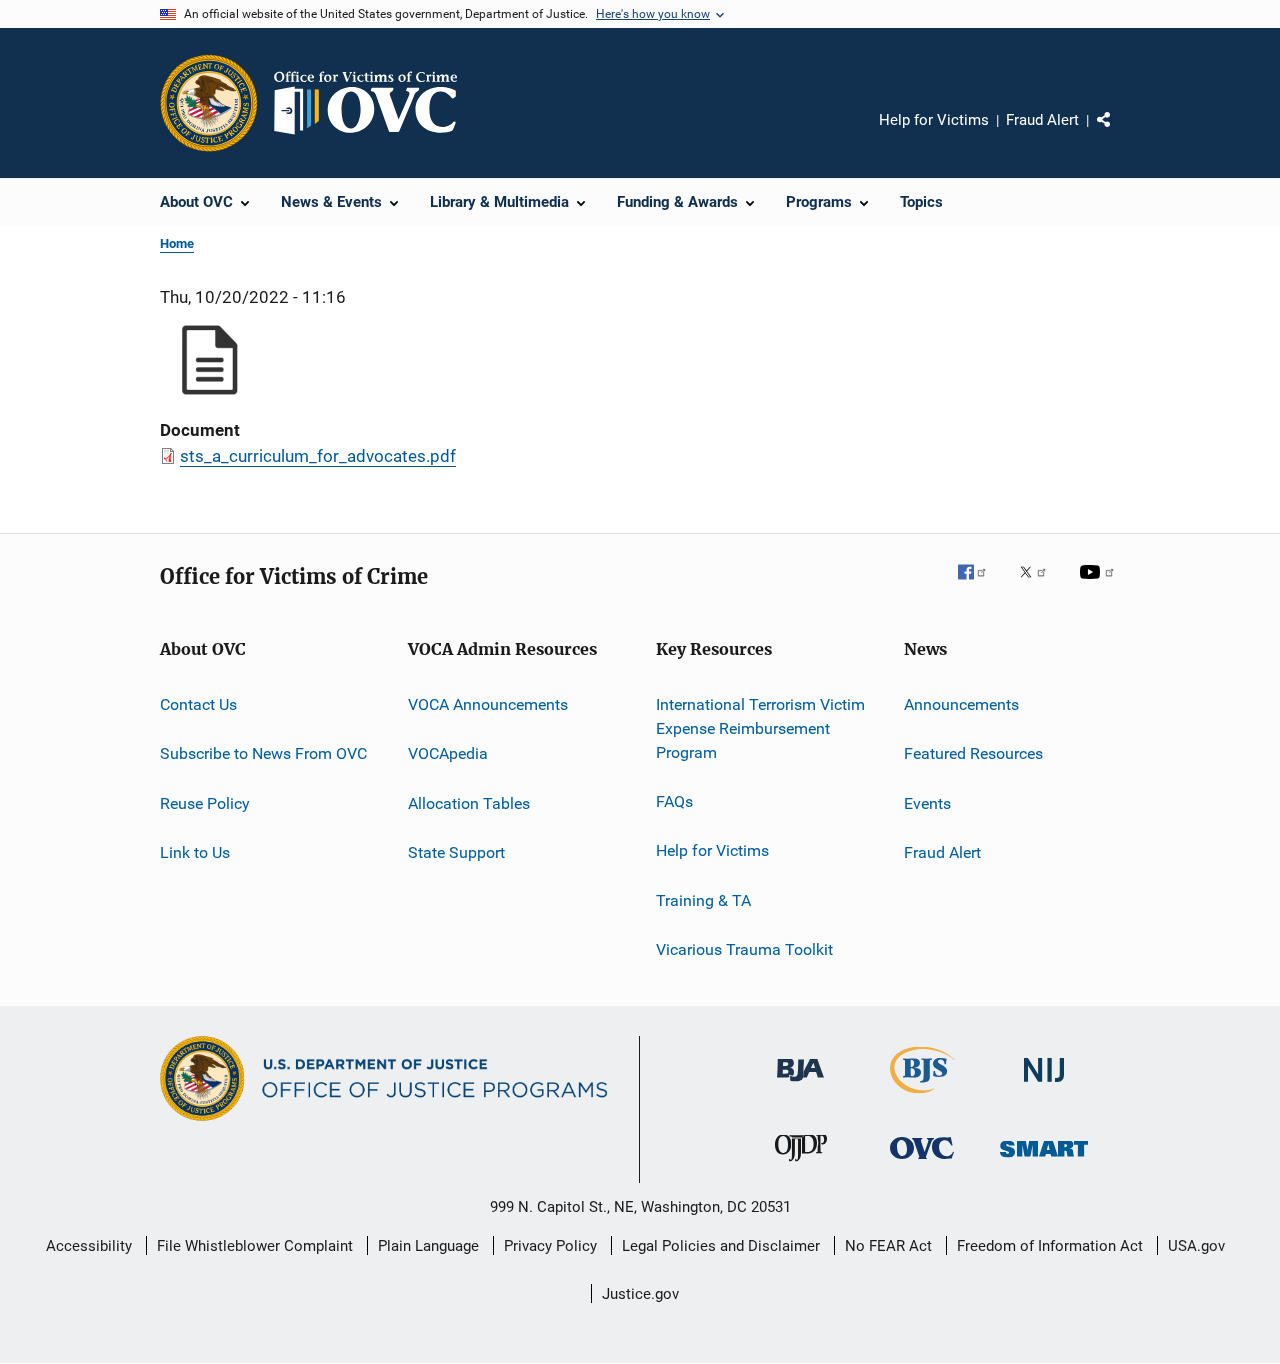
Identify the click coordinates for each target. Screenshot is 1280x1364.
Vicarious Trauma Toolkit (744, 949)
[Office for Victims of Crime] (922, 1162)
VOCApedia (448, 753)
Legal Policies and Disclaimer (721, 1246)
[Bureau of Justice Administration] (800, 1085)
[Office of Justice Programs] (209, 103)
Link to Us (195, 852)
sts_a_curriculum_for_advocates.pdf (318, 456)
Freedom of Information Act (1050, 1246)
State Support (456, 852)
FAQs (674, 801)
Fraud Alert (1042, 120)
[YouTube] (1100, 586)
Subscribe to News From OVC (263, 753)
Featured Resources (973, 753)
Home (177, 243)
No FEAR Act (888, 1246)
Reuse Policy (205, 803)
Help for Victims (934, 120)
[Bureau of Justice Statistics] (922, 1097)
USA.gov (1196, 1246)
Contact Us (198, 704)
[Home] (374, 103)
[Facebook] (980, 586)
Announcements (961, 704)
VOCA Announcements (488, 704)
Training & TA (703, 899)
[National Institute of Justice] (1044, 1085)
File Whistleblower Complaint (255, 1246)
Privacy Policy (550, 1246)
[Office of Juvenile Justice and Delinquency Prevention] (801, 1165)
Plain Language (428, 1246)
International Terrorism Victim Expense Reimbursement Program (760, 728)
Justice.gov (640, 1294)
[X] (1040, 586)
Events (927, 803)
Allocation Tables (469, 803)
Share (1120, 134)
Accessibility (89, 1246)
